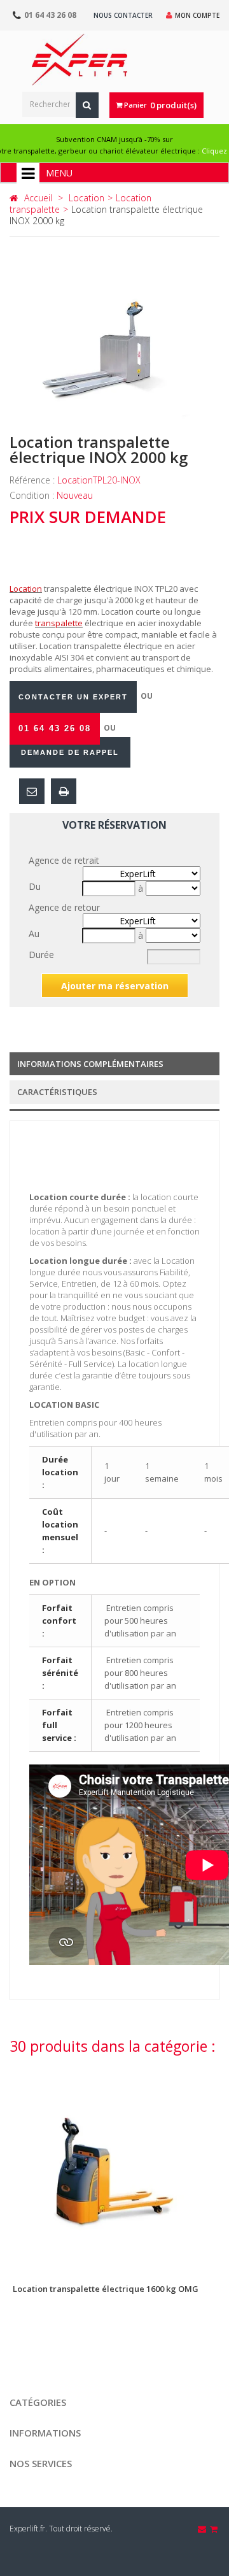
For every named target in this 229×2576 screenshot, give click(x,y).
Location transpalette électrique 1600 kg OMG (106, 2289)
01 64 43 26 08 (50, 15)
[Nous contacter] (203, 2529)
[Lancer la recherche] (87, 105)
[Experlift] (80, 60)
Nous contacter (123, 15)
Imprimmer (64, 791)
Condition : (33, 495)
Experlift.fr (27, 2529)
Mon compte (197, 15)
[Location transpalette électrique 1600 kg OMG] (114, 2166)
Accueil (38, 198)
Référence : (33, 480)
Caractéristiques (57, 1092)
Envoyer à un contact (32, 791)
